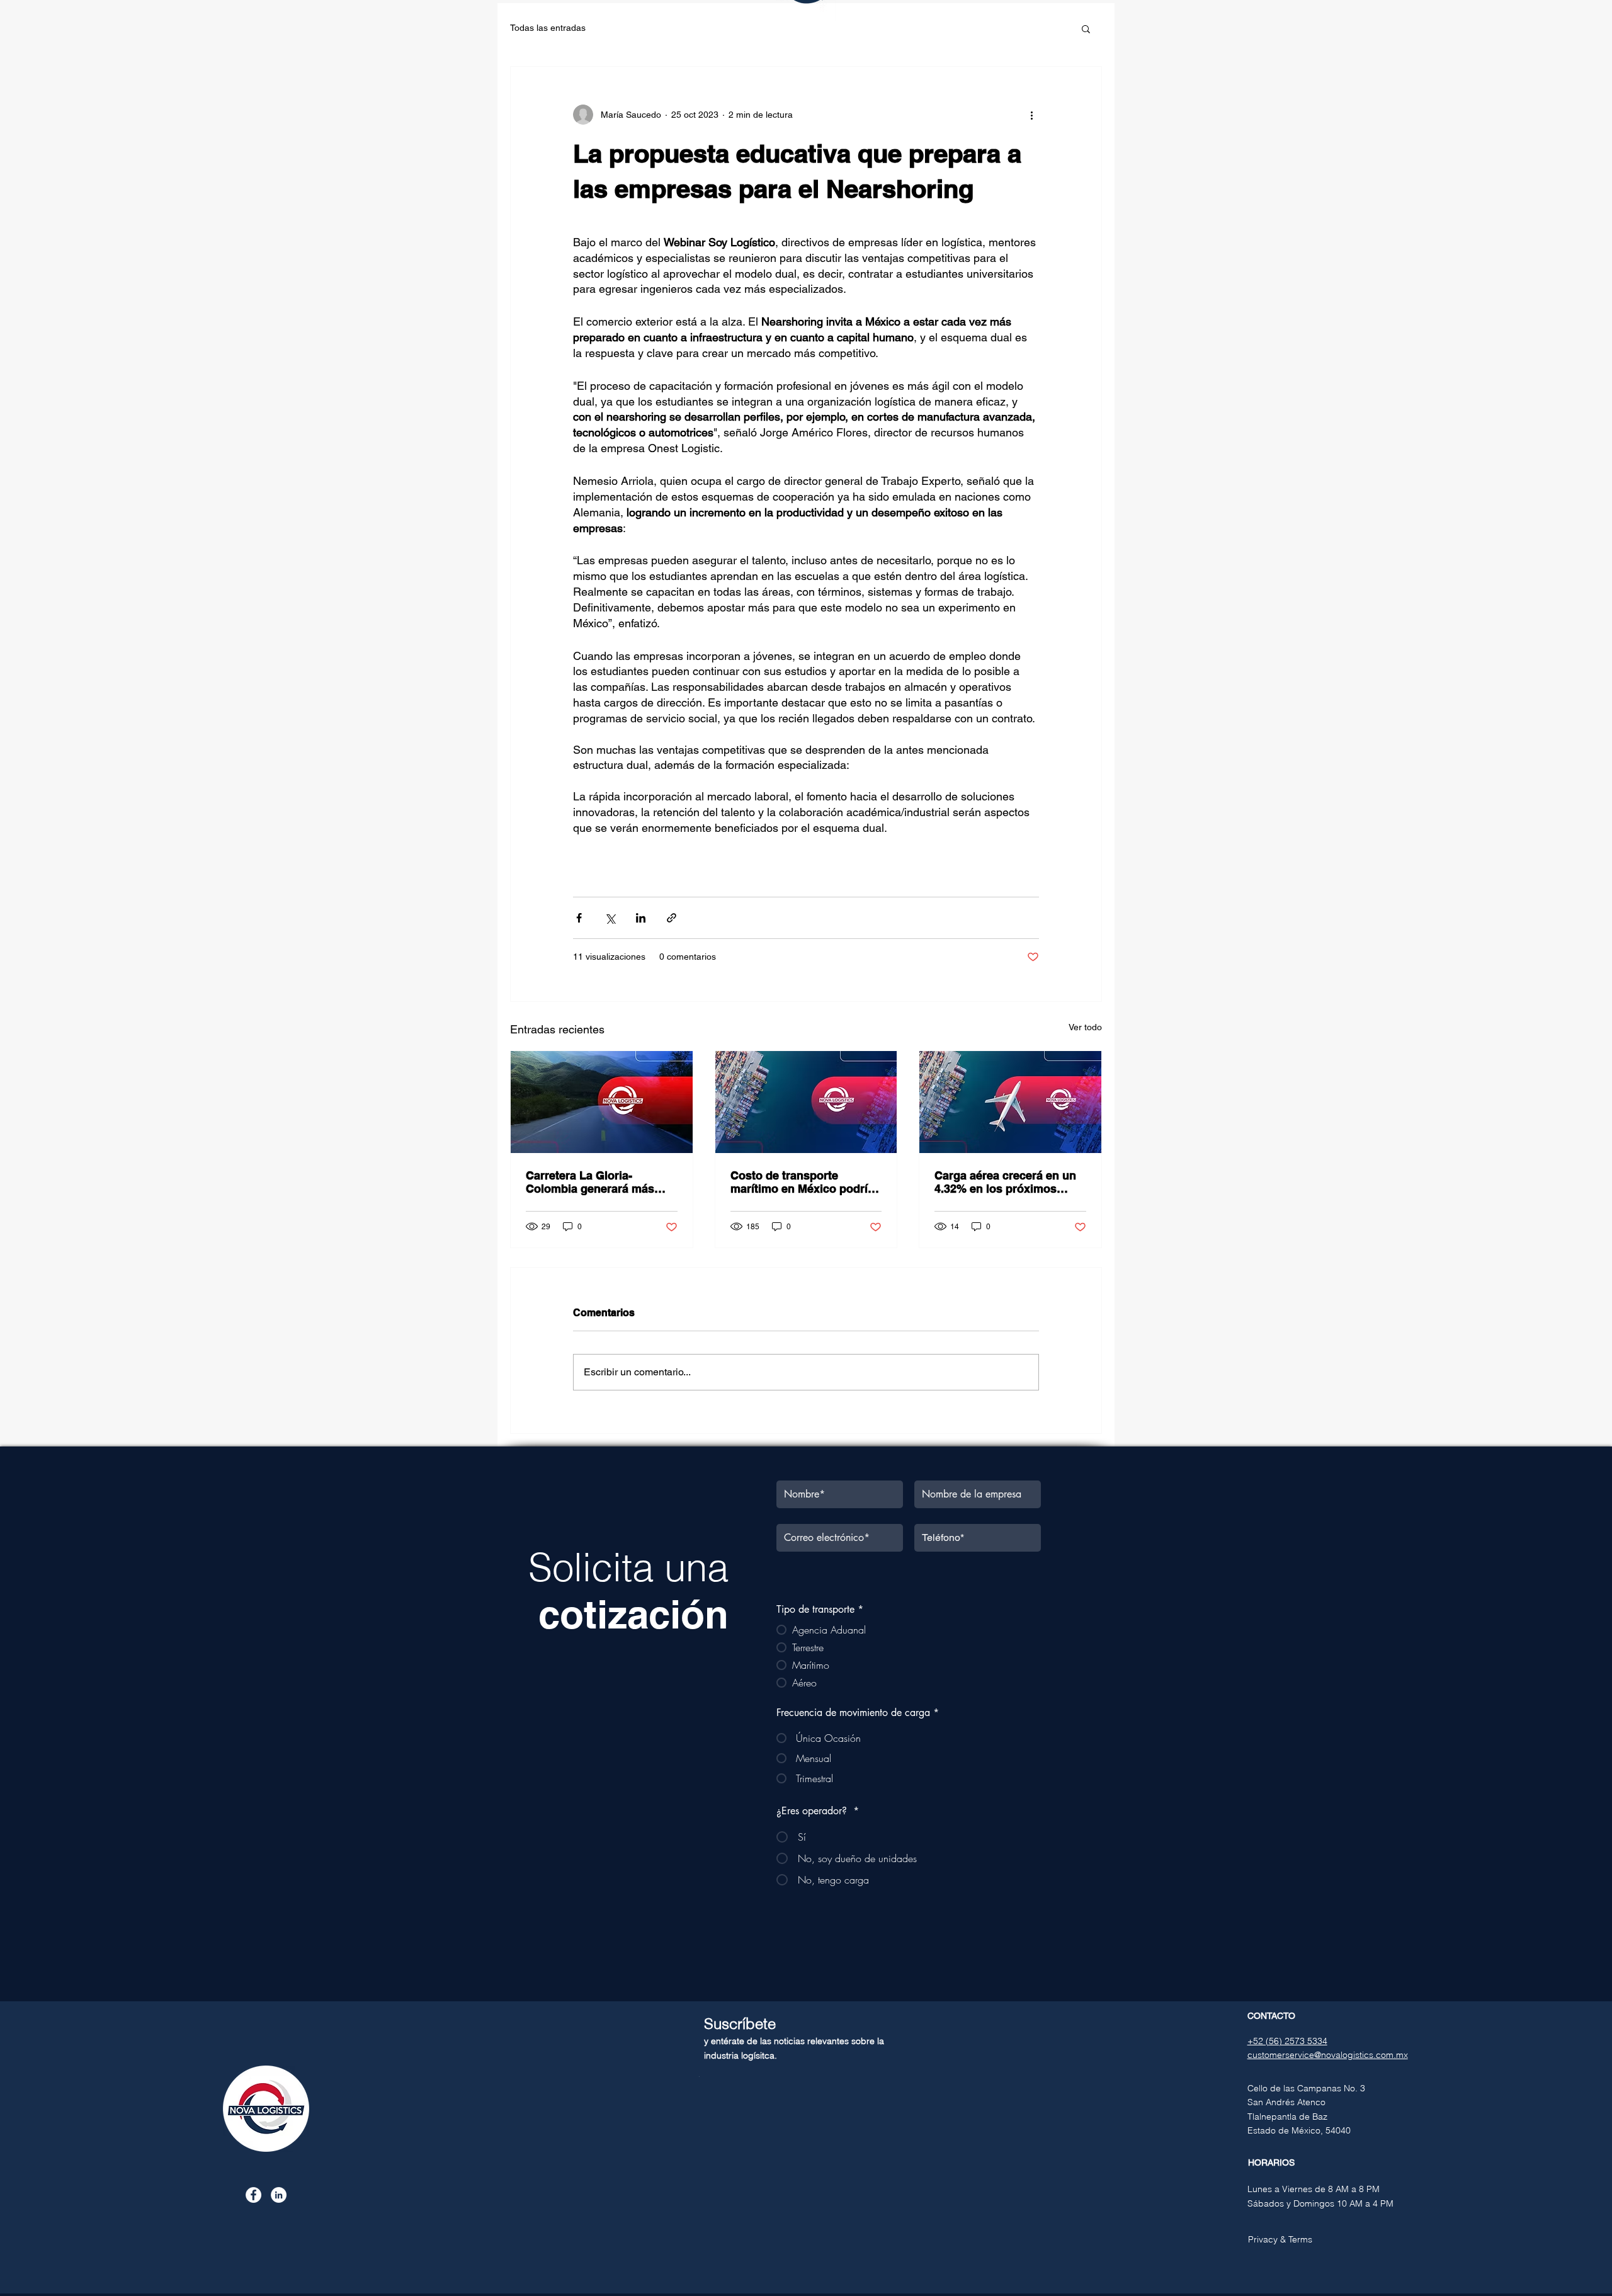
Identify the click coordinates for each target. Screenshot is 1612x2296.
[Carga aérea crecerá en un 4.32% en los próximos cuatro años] (1010, 1102)
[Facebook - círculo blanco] (253, 2195)
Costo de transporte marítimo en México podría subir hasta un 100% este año (802, 1182)
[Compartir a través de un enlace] (672, 918)
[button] (1086, 28)
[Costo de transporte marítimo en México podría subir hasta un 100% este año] (806, 1102)
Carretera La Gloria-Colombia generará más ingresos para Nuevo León (597, 1182)
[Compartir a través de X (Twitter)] (610, 918)
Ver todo (1085, 1027)
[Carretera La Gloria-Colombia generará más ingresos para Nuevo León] (602, 1102)
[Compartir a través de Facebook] (579, 918)
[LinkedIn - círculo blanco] (279, 2195)
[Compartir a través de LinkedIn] (641, 918)
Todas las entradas (548, 28)
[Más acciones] (1031, 115)
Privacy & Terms (1280, 2239)
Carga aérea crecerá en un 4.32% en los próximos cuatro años (1005, 1182)
